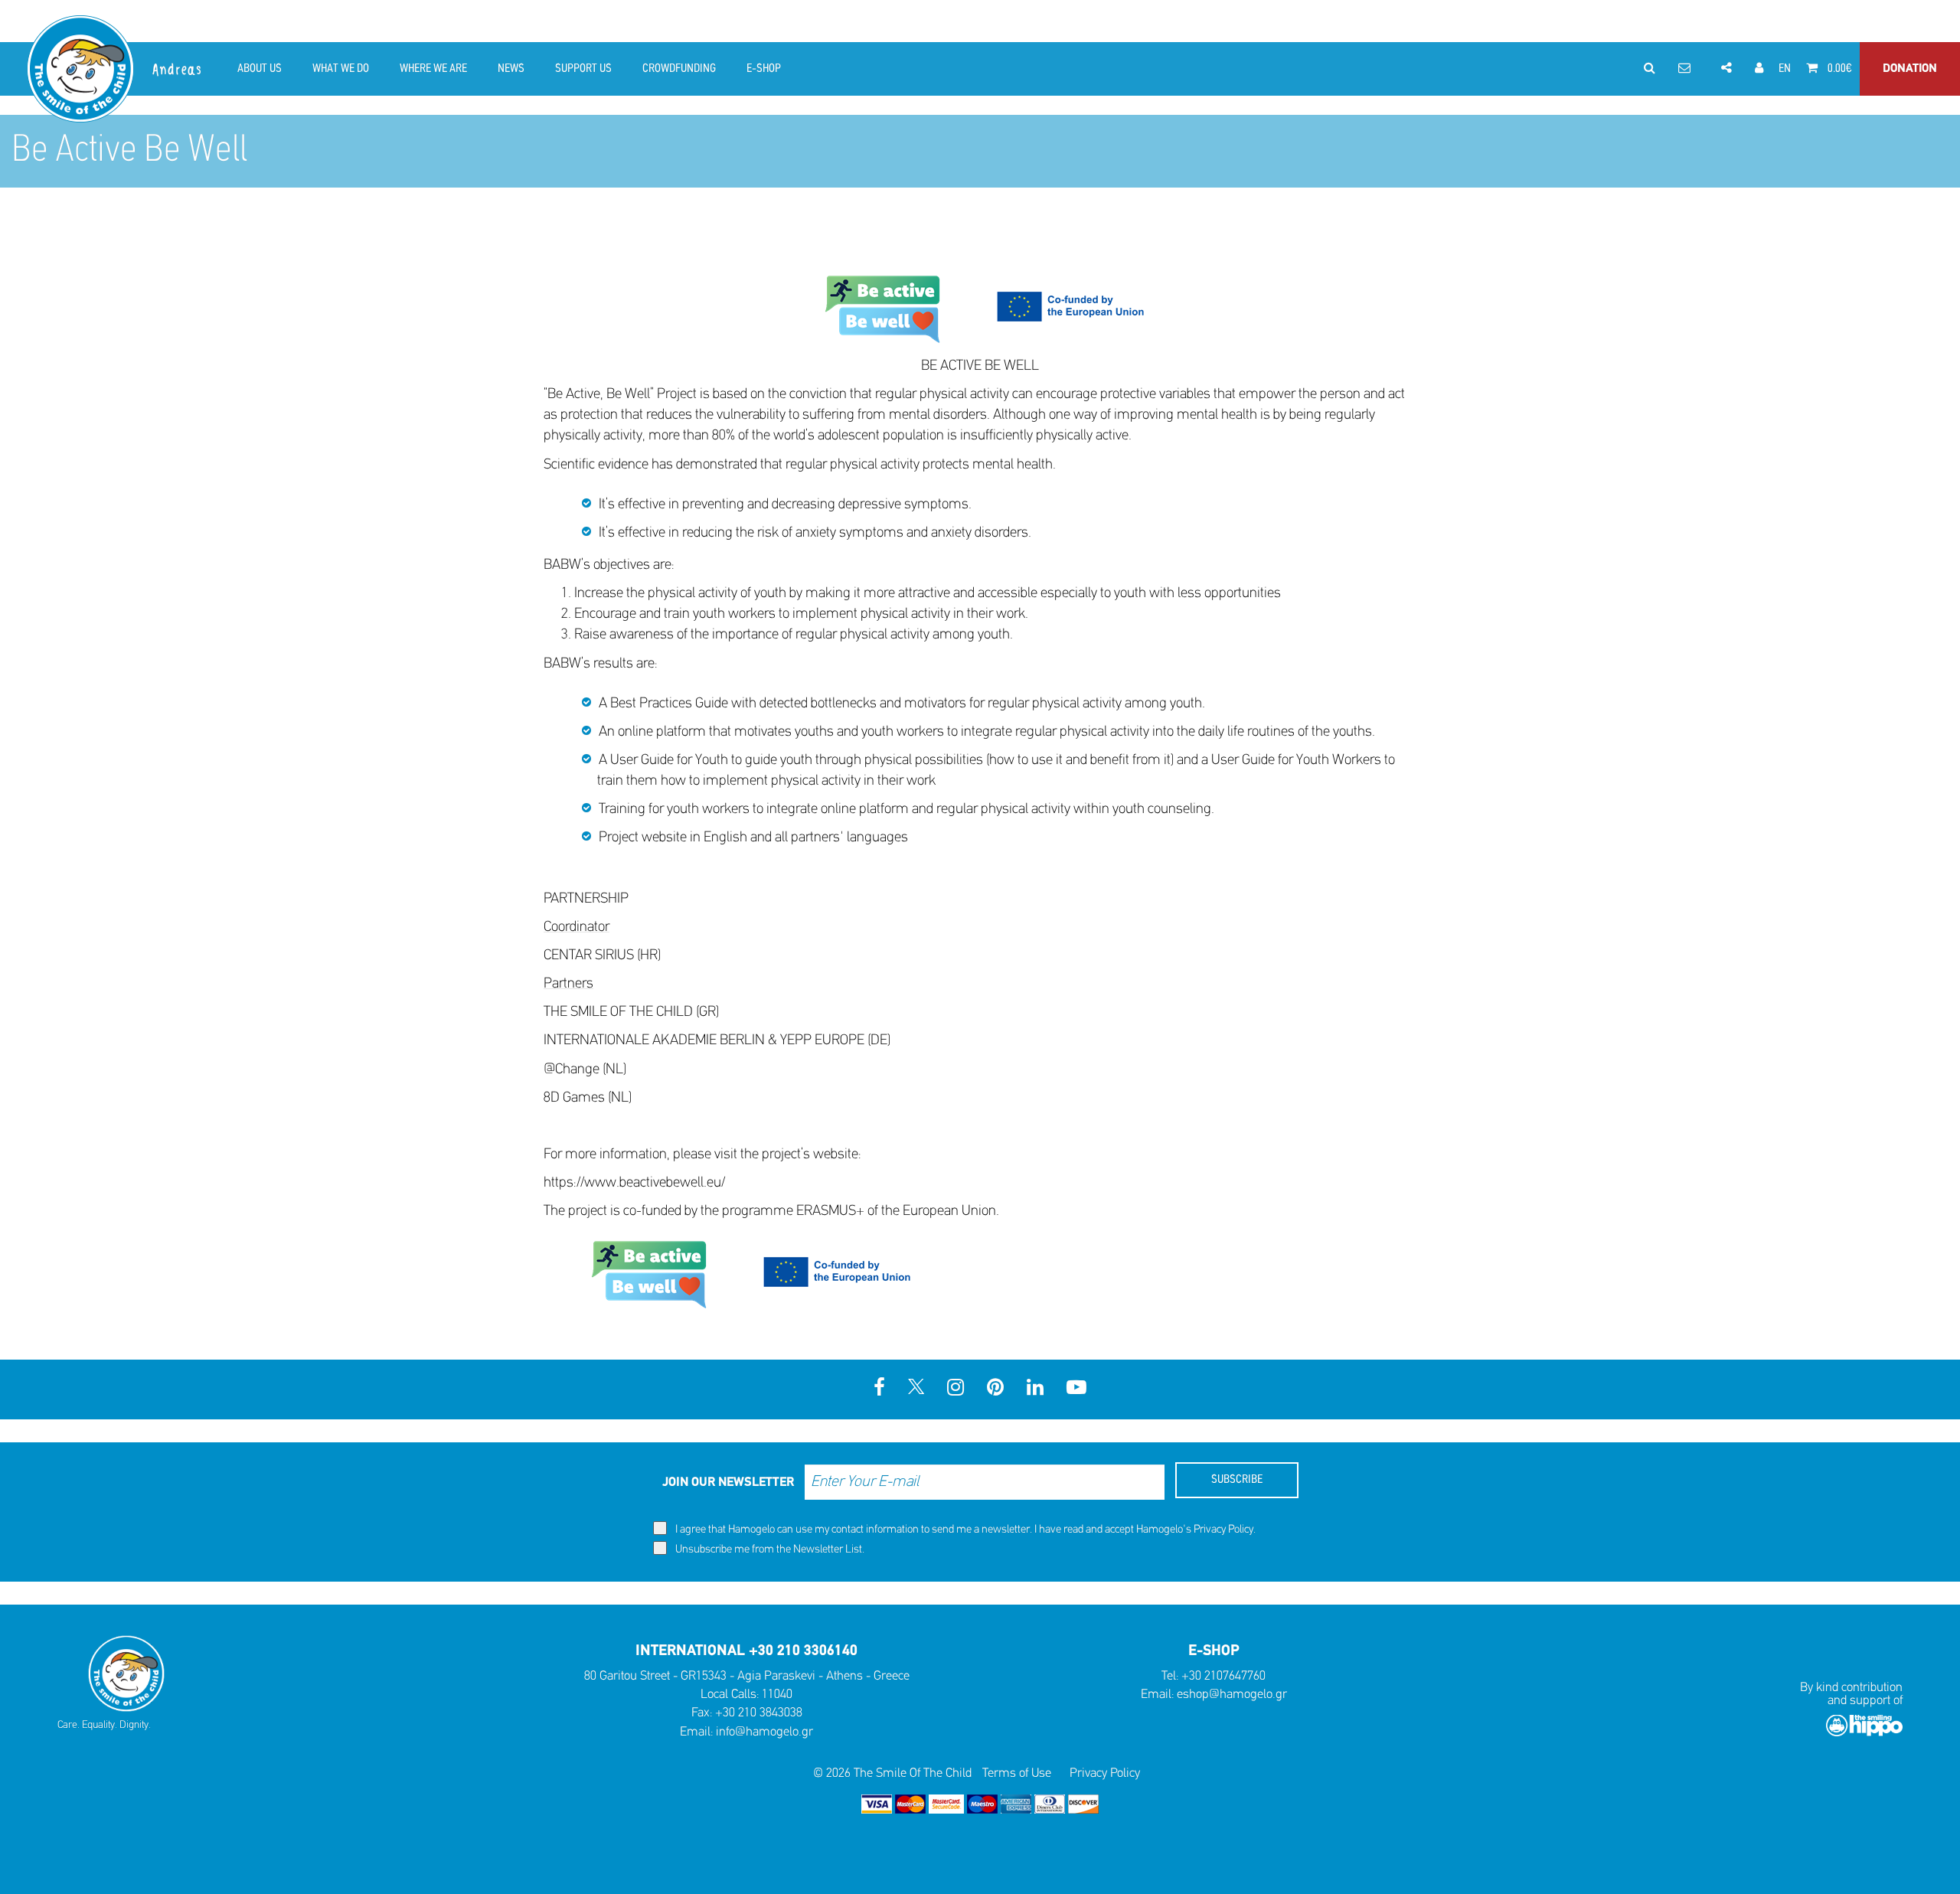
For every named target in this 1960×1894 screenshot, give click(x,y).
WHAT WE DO (341, 69)
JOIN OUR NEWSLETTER (728, 1483)
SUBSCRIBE (1237, 1480)
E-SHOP (764, 69)
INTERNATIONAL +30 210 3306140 (746, 1651)
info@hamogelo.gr (764, 1732)
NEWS (511, 69)
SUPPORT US (583, 69)
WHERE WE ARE (433, 69)
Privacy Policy (1223, 1530)
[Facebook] (879, 1389)
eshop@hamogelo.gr (1232, 1695)
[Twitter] (916, 1389)
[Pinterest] (995, 1389)
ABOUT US (260, 69)
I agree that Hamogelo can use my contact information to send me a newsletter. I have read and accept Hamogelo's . (964, 1530)
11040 (777, 1695)
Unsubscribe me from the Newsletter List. (769, 1550)
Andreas (178, 70)
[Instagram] (955, 1389)
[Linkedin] (1035, 1389)
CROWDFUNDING (679, 69)
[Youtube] (1076, 1389)
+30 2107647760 (1223, 1676)
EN (1785, 69)
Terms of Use (1017, 1773)
